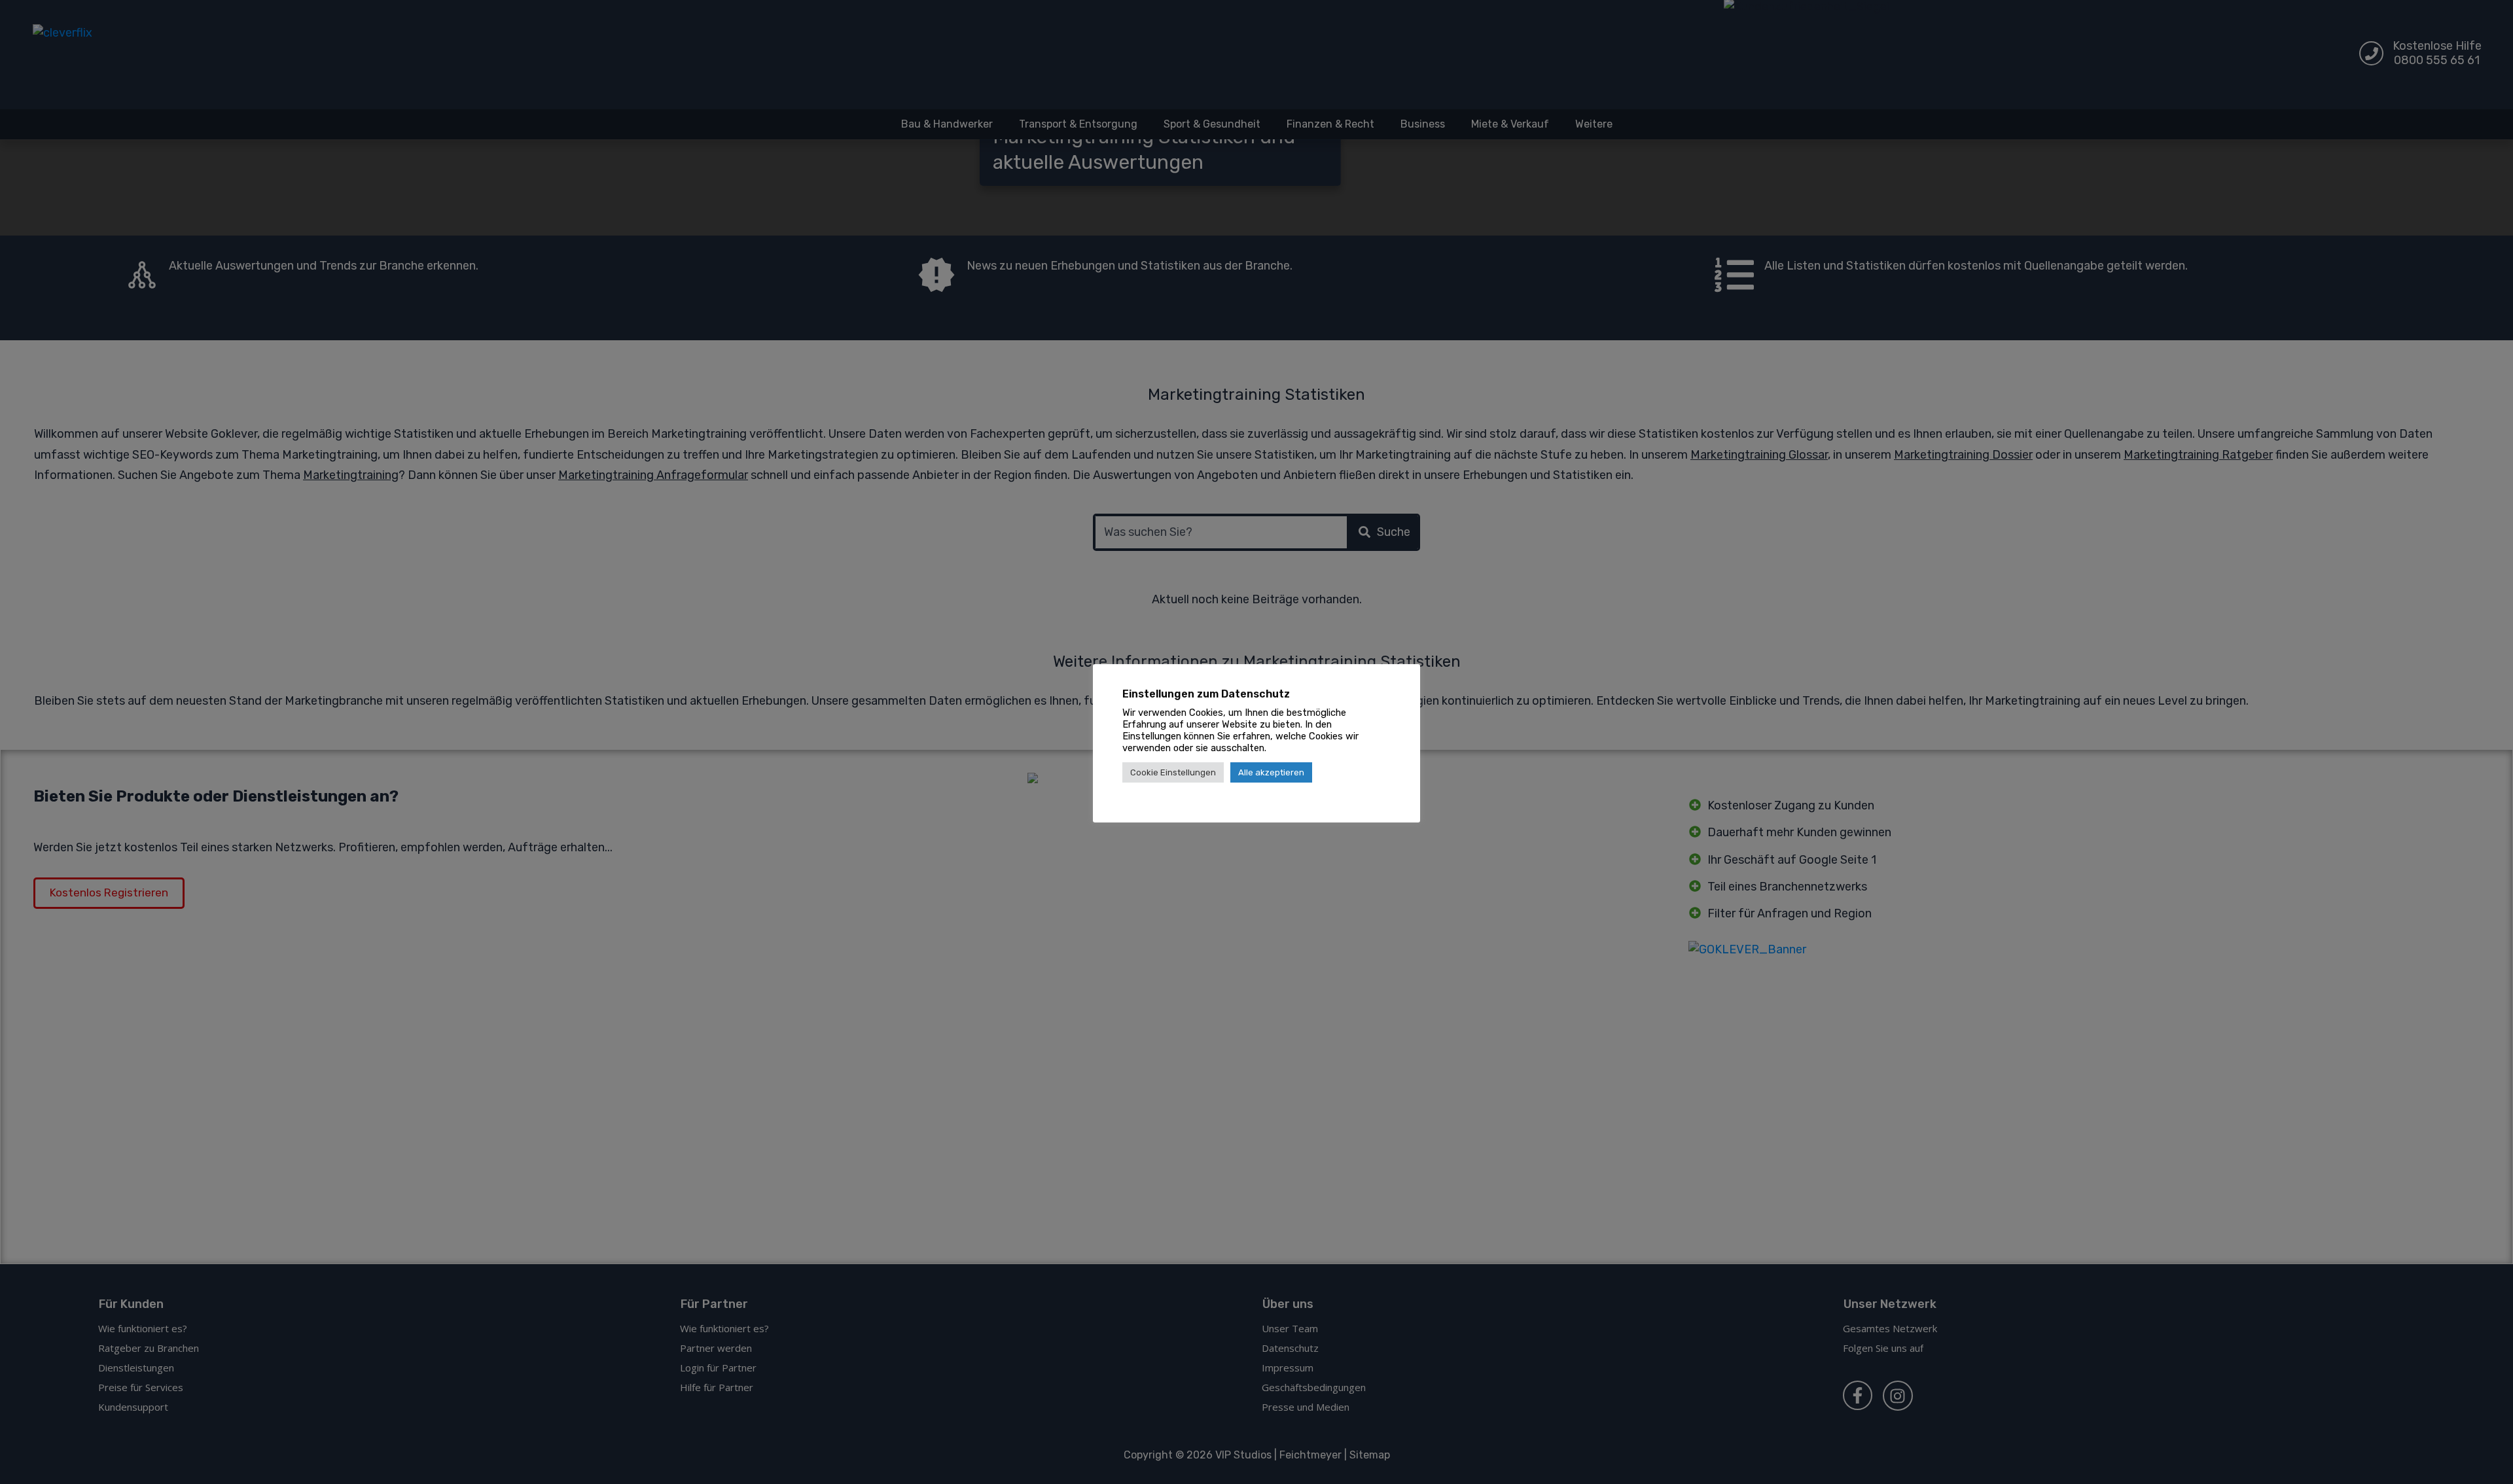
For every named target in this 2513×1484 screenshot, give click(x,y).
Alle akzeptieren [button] (1271, 772)
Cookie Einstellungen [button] (1173, 772)
